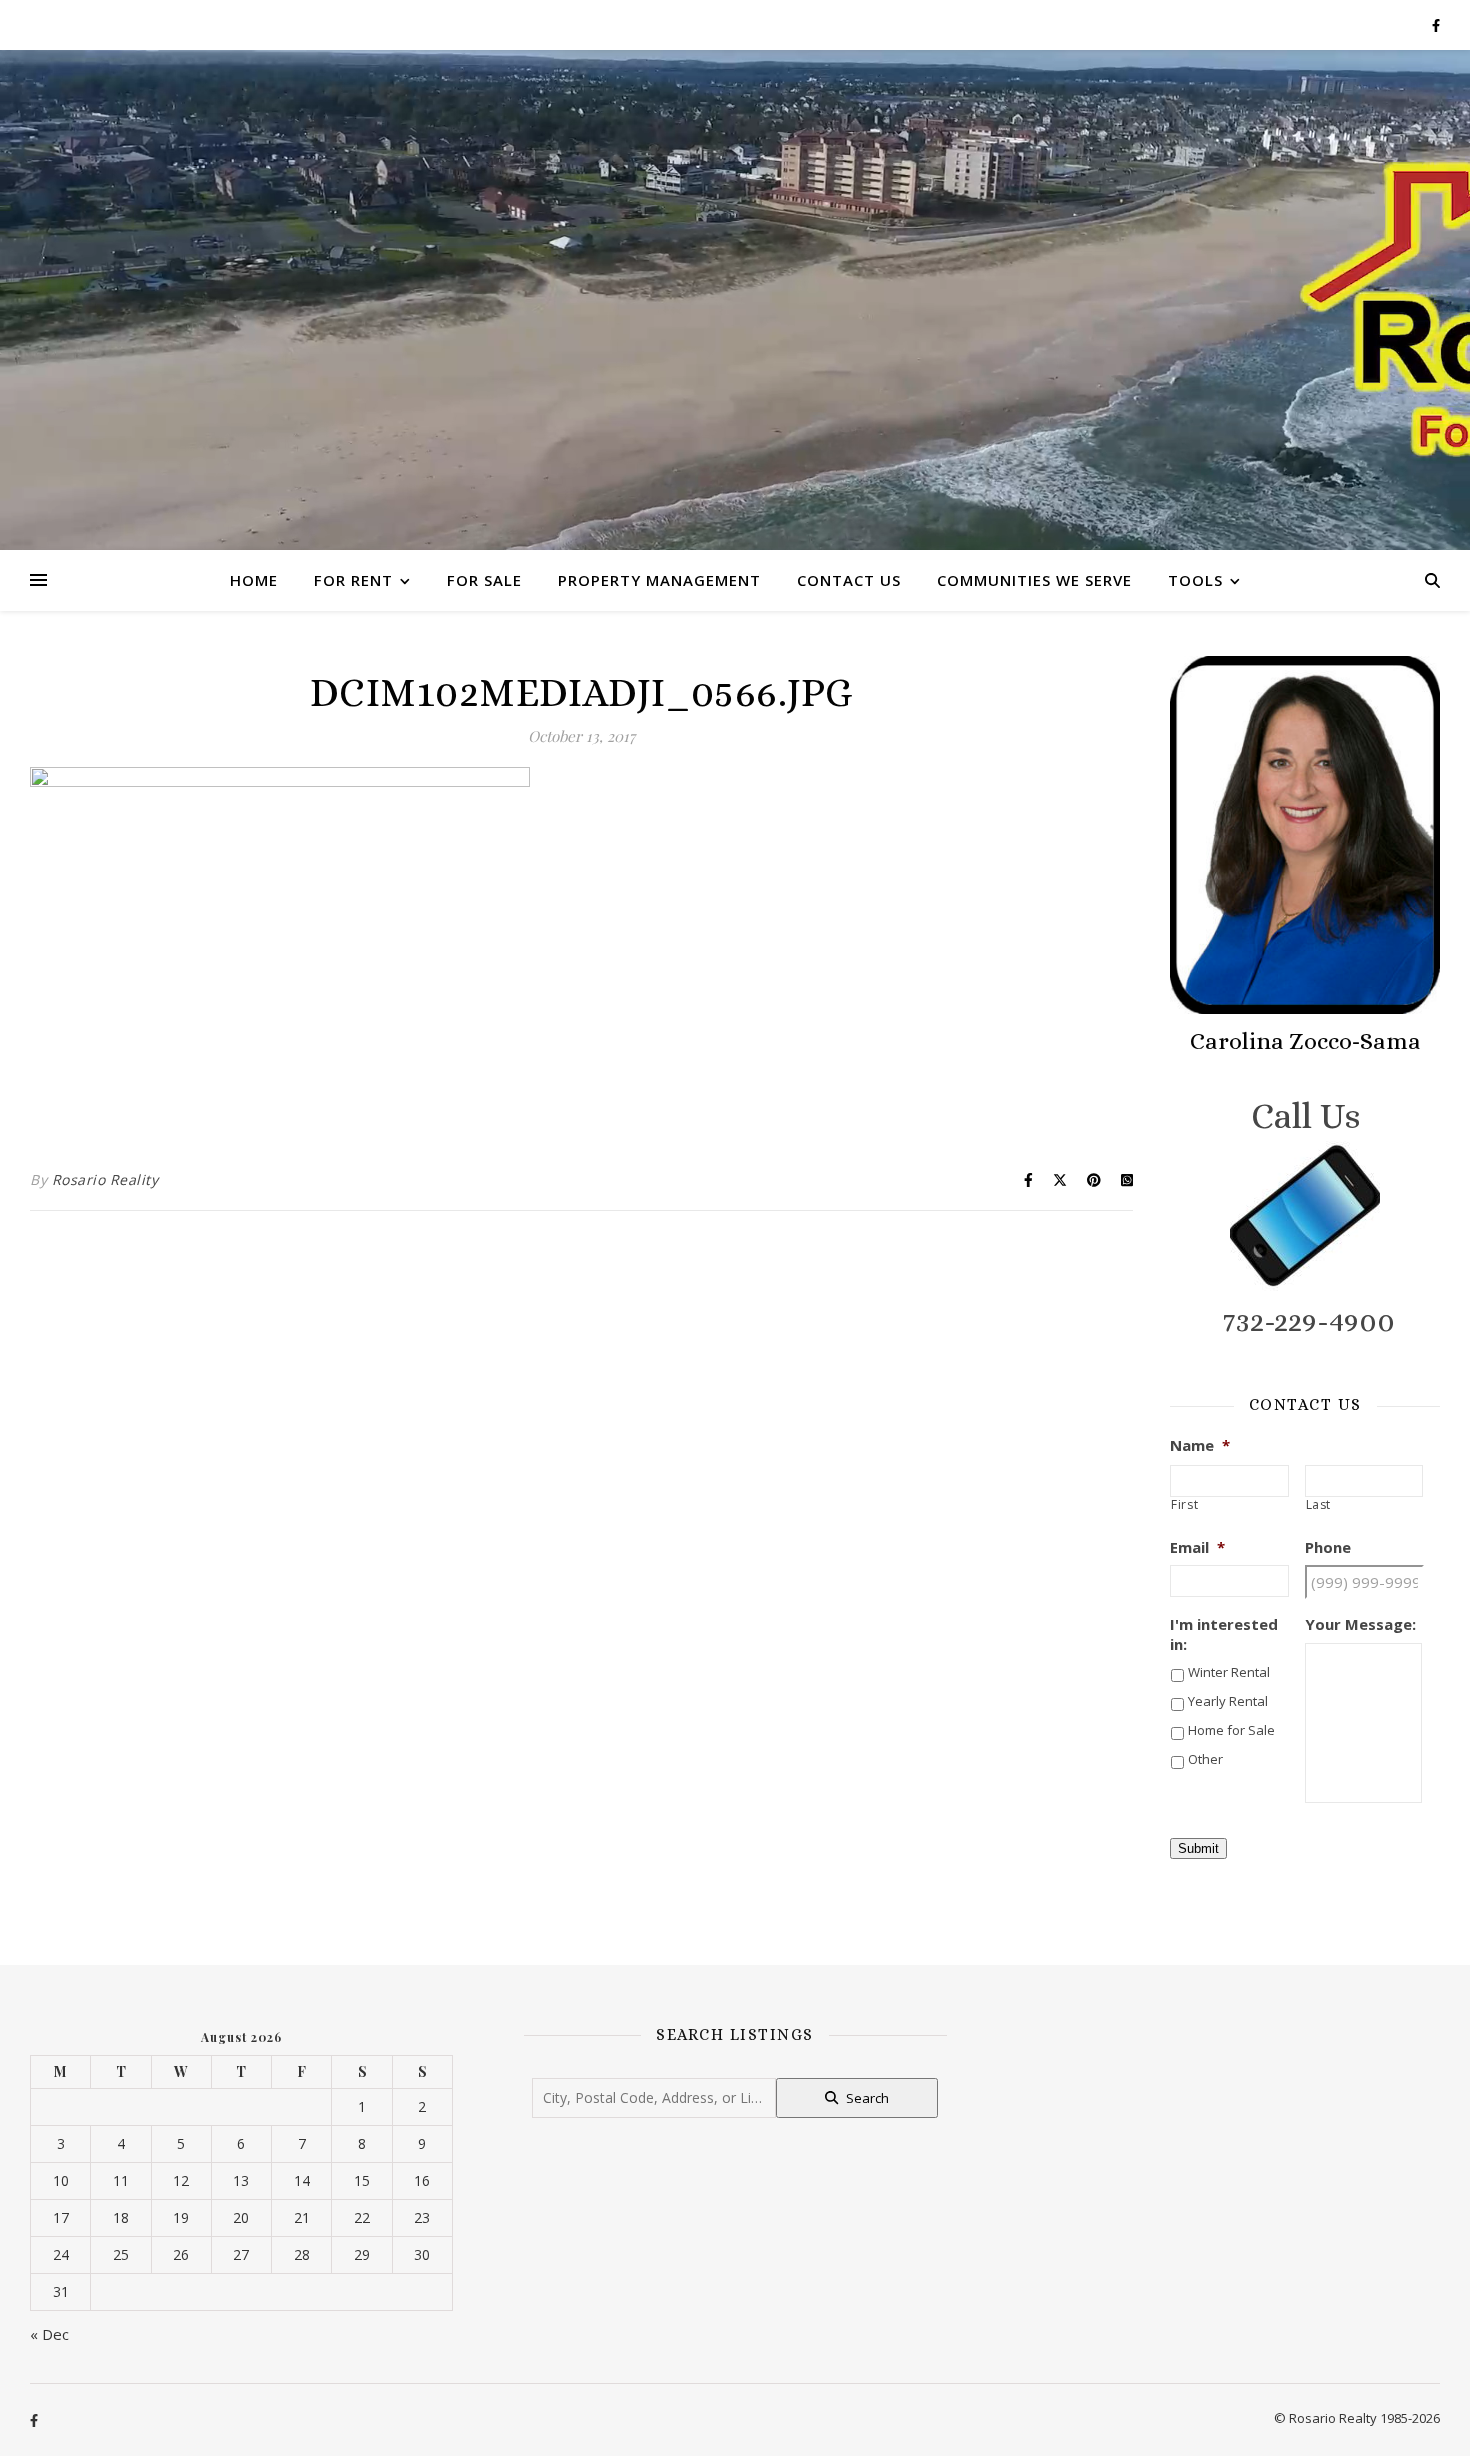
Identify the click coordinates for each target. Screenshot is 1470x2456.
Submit (1198, 1848)
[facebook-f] (1436, 25)
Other (1205, 1759)
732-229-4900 (1309, 1321)
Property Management (659, 580)
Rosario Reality (105, 1179)
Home (254, 580)
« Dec (49, 2334)
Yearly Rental (1228, 1701)
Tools (1195, 580)
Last (1319, 1505)
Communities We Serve (1034, 580)
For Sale (484, 580)
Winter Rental (1229, 1672)
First (1184, 1505)
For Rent (353, 580)
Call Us (1305, 1115)
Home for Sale (1231, 1730)
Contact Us (849, 580)
